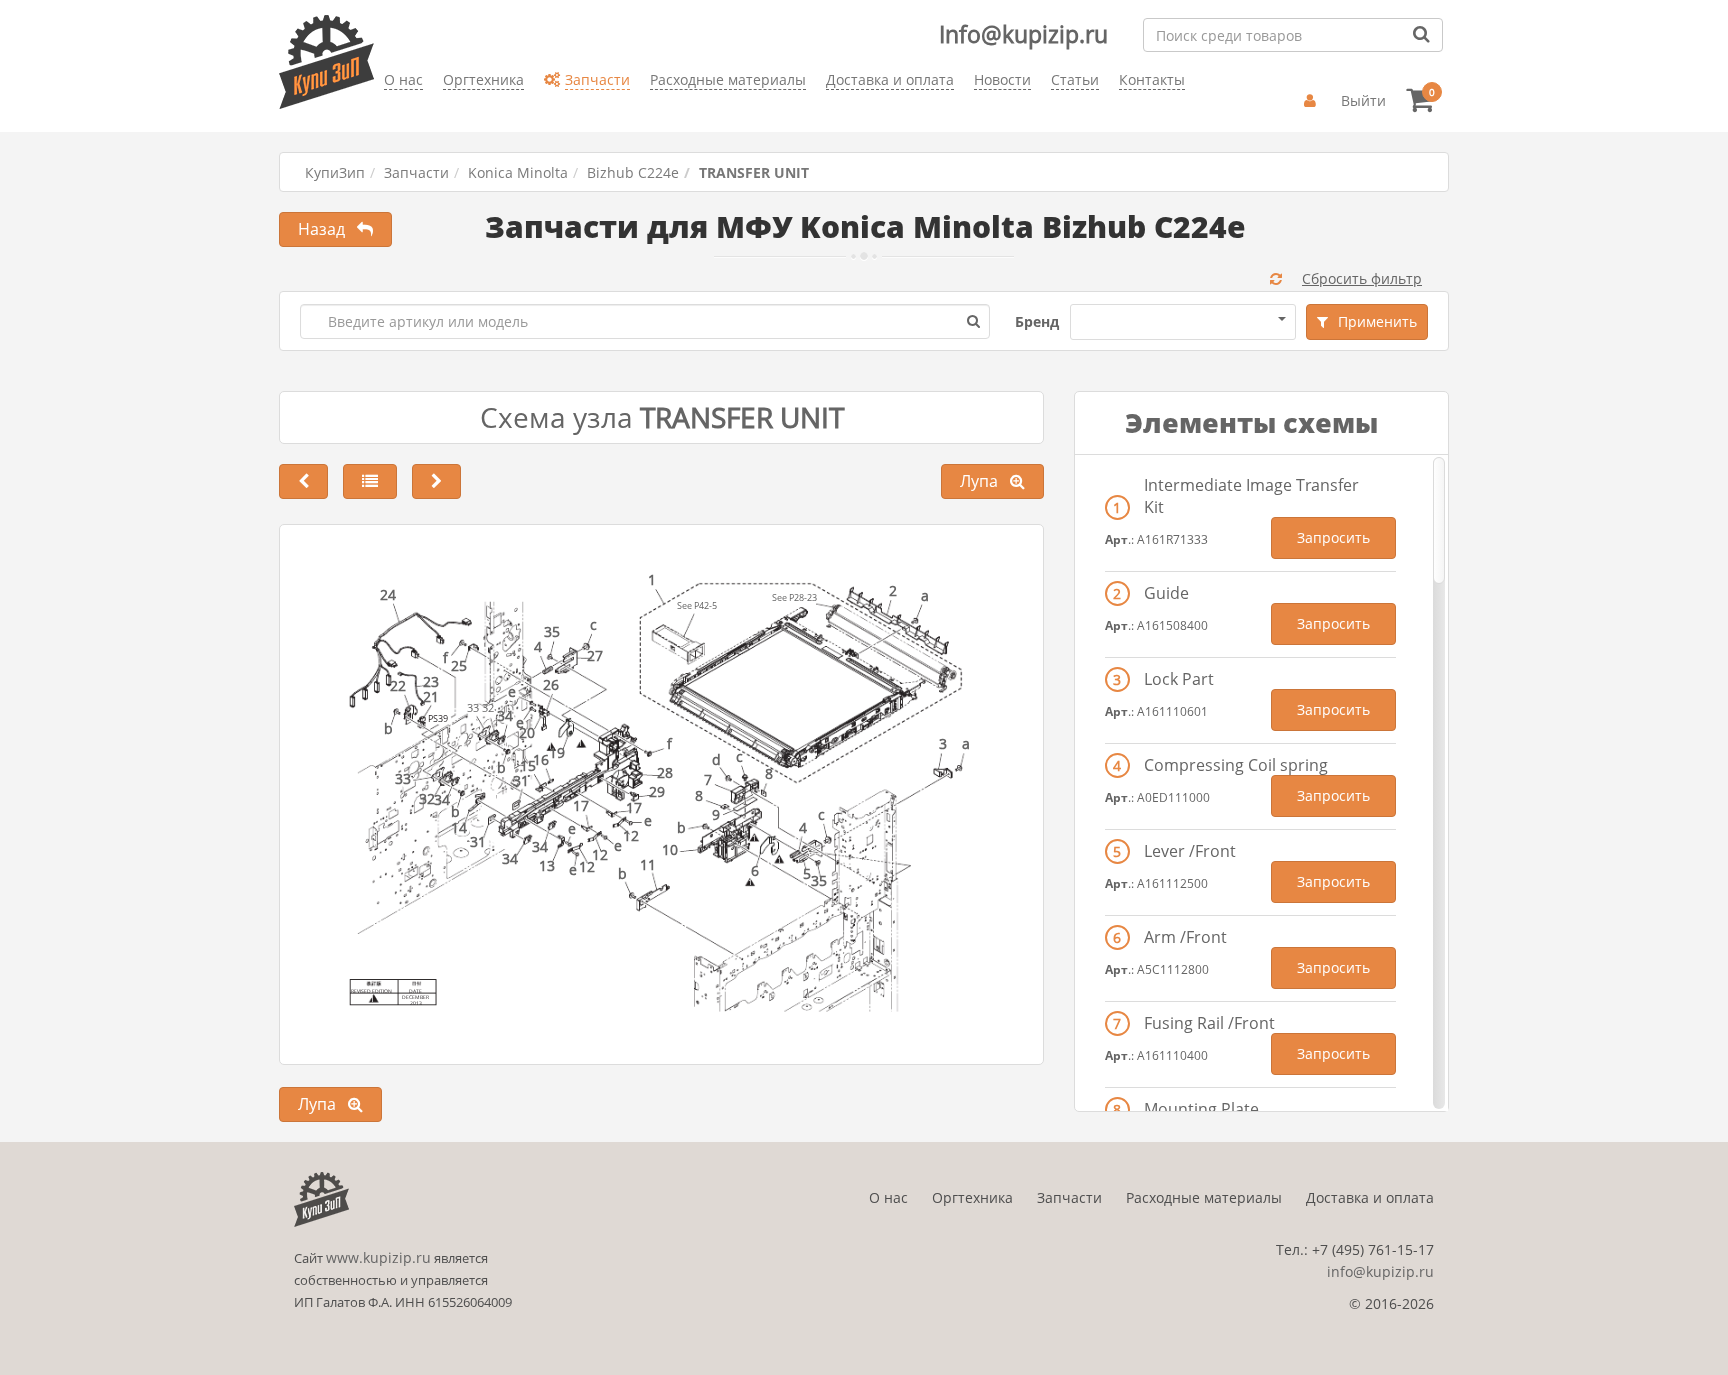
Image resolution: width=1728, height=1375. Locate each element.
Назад (327, 229)
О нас (888, 1197)
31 (478, 841)
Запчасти (416, 172)
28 (665, 772)
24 (388, 594)
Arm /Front (1185, 937)
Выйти (1363, 100)
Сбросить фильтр (1362, 278)
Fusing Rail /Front (1209, 1023)
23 (431, 681)
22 (398, 685)
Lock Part (1179, 679)
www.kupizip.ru (378, 1257)
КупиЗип (335, 172)
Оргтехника (972, 1197)
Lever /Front (1190, 851)
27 (595, 655)
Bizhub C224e (633, 172)
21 (431, 696)
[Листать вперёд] (436, 481)
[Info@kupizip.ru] (384, 110)
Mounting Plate (1201, 1109)
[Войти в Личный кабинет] (1312, 101)
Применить (1377, 321)
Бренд (1037, 321)
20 (527, 732)
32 (427, 798)
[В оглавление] (370, 481)
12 (600, 854)
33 (403, 778)
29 (657, 791)
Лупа (985, 481)
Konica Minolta (518, 172)
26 (551, 684)
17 (634, 807)
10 (670, 849)
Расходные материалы (1204, 1197)
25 (459, 665)
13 (547, 865)
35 (552, 631)
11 (648, 864)
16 (541, 759)
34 (442, 799)
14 (459, 827)
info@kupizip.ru (1380, 1271)
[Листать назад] (303, 481)
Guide (1166, 593)
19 (557, 752)
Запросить (1333, 537)
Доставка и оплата (1370, 1197)
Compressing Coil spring (1236, 765)
